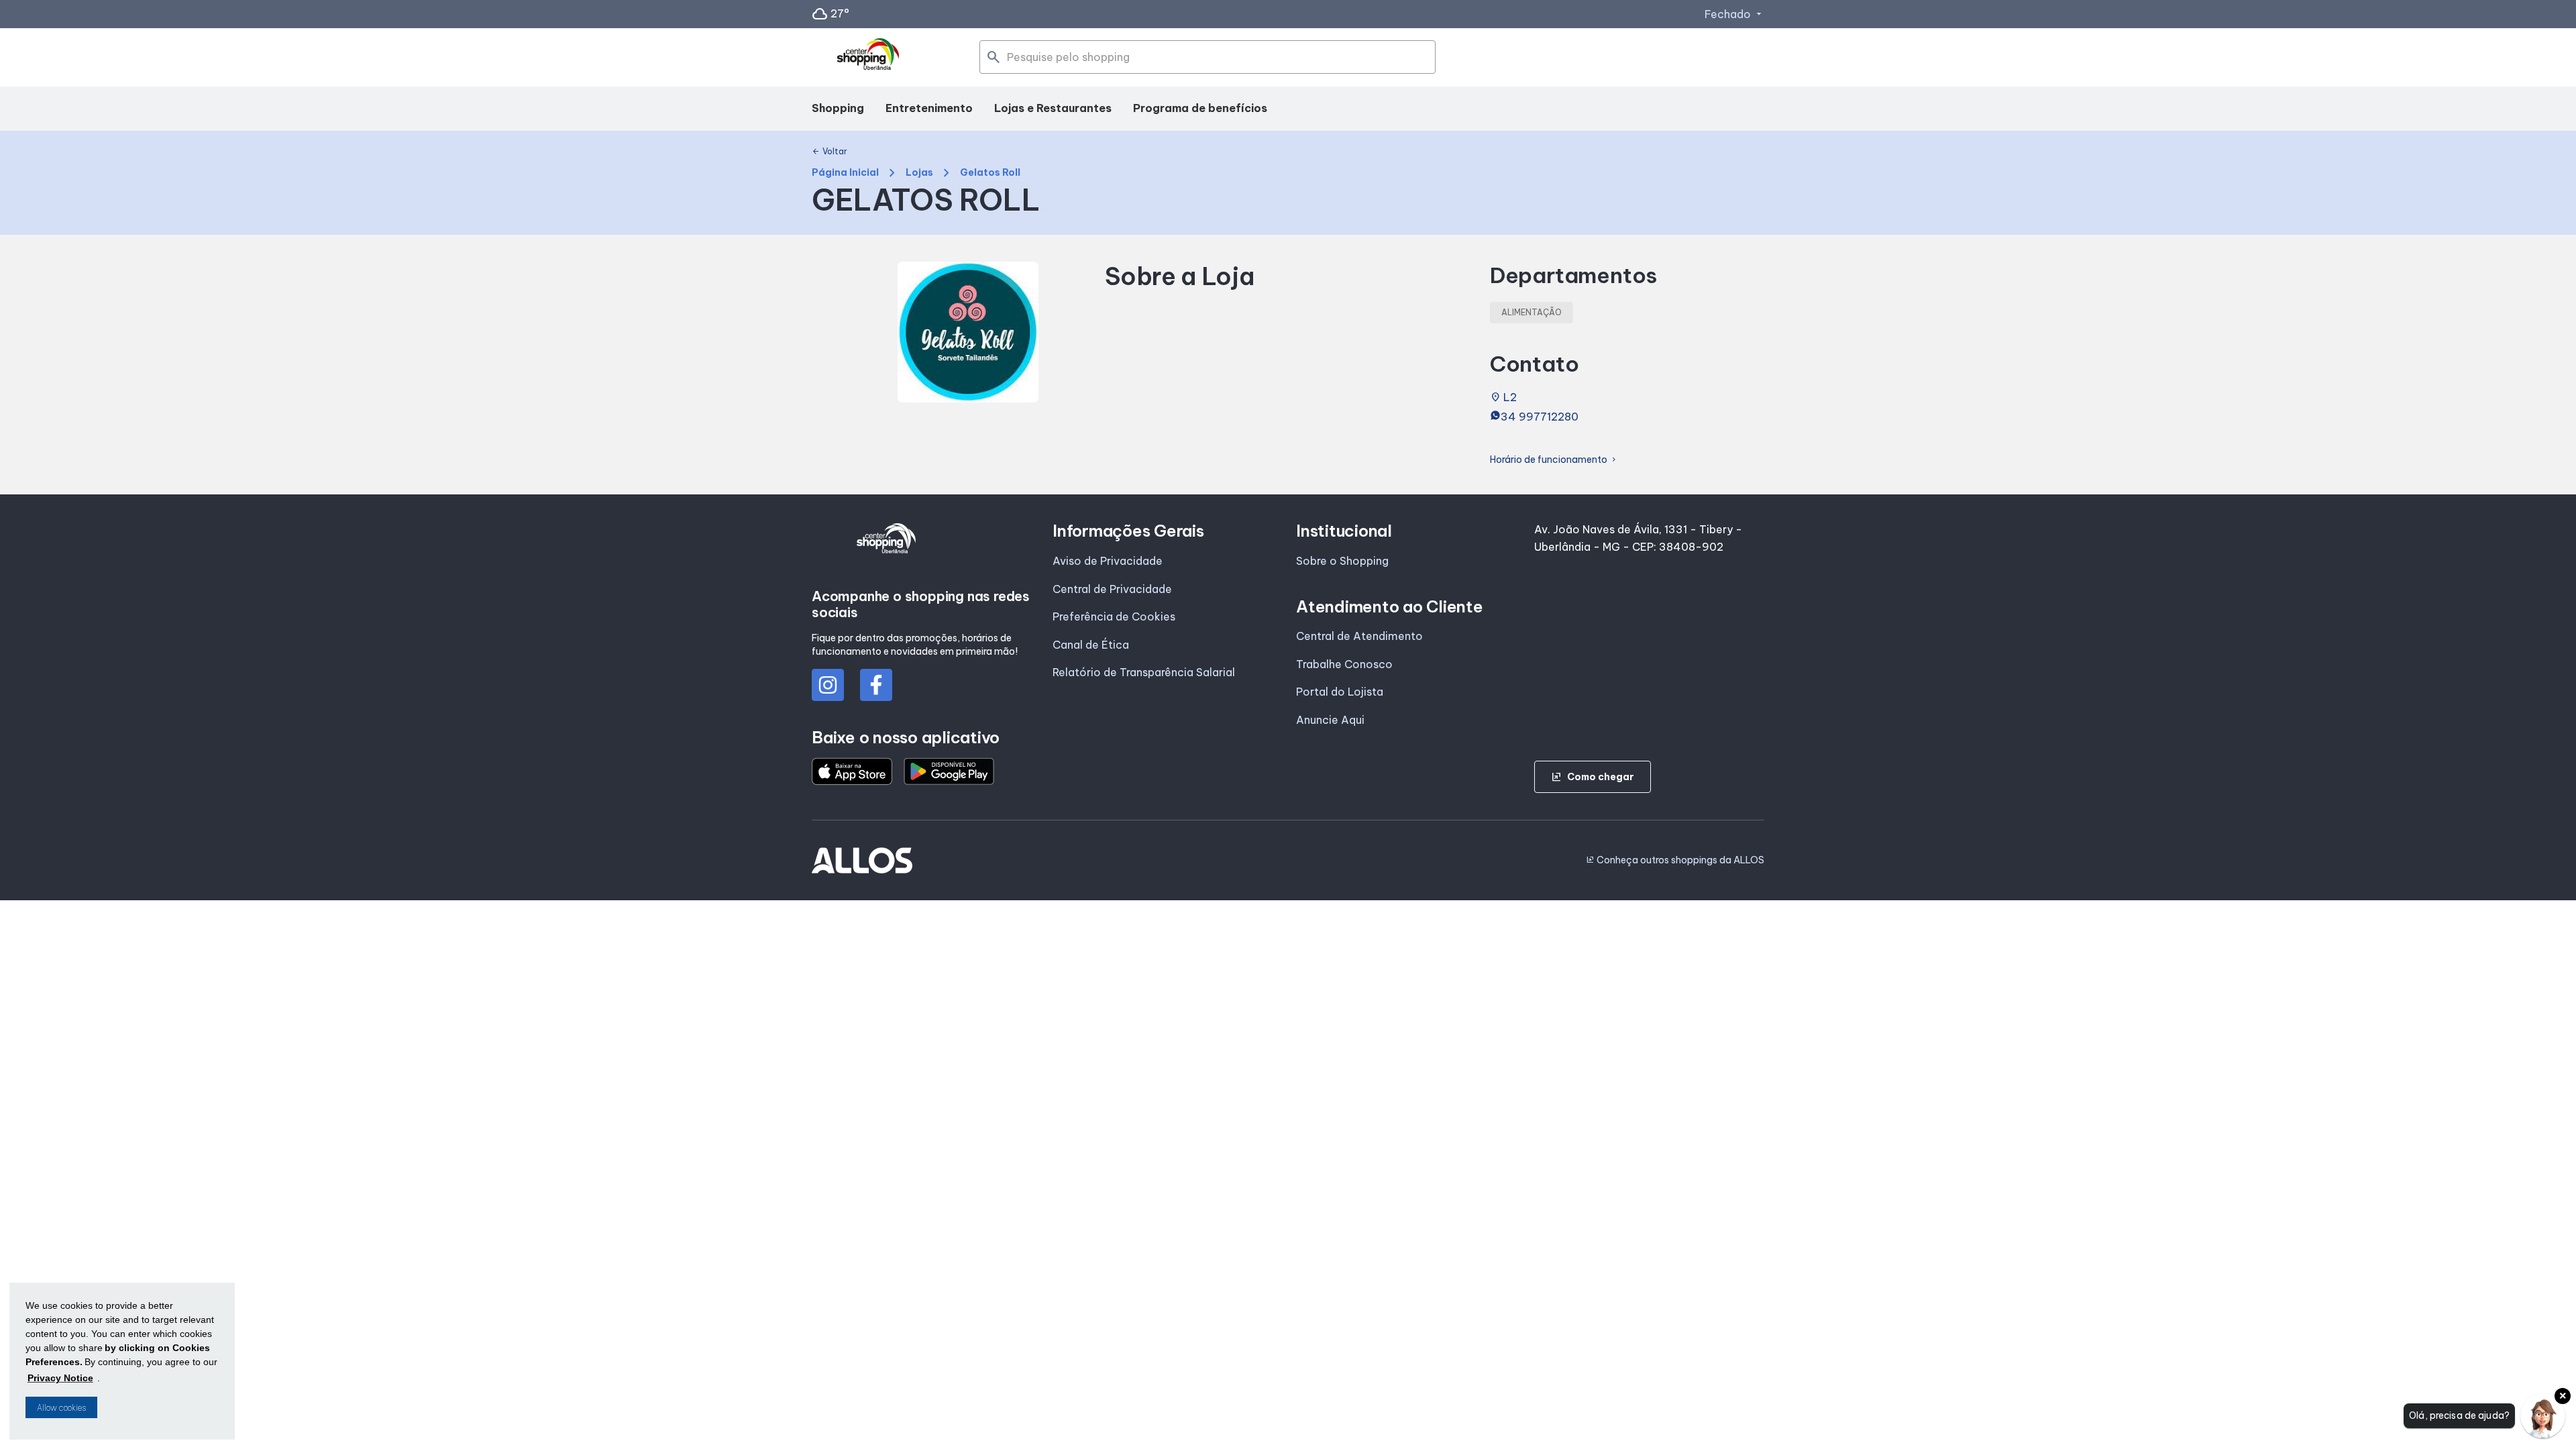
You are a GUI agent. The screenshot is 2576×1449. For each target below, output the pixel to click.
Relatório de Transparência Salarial (1144, 672)
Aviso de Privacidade (1108, 561)
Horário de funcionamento (1554, 460)
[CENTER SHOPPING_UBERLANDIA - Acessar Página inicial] (869, 58)
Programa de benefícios (1200, 108)
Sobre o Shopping (1342, 561)
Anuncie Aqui (1330, 720)
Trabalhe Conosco (1344, 664)
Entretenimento (929, 108)
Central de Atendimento (1359, 636)
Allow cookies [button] (61, 1408)
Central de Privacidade (1112, 589)
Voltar (829, 152)
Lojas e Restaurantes (1053, 108)
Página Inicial (845, 173)
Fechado (1734, 14)
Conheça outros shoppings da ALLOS (1675, 860)
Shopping (838, 108)
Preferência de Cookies (1114, 616)
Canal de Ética (1091, 645)
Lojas (919, 173)
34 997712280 (1540, 417)
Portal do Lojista (1340, 692)
